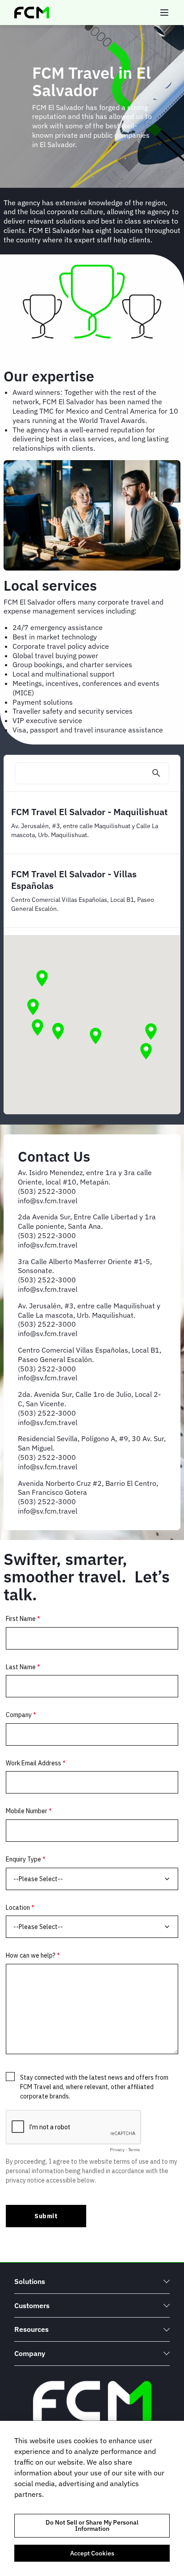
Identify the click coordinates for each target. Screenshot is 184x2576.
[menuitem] (92, 2282)
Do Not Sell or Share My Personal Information (92, 2525)
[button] (58, 1032)
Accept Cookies (92, 2553)
